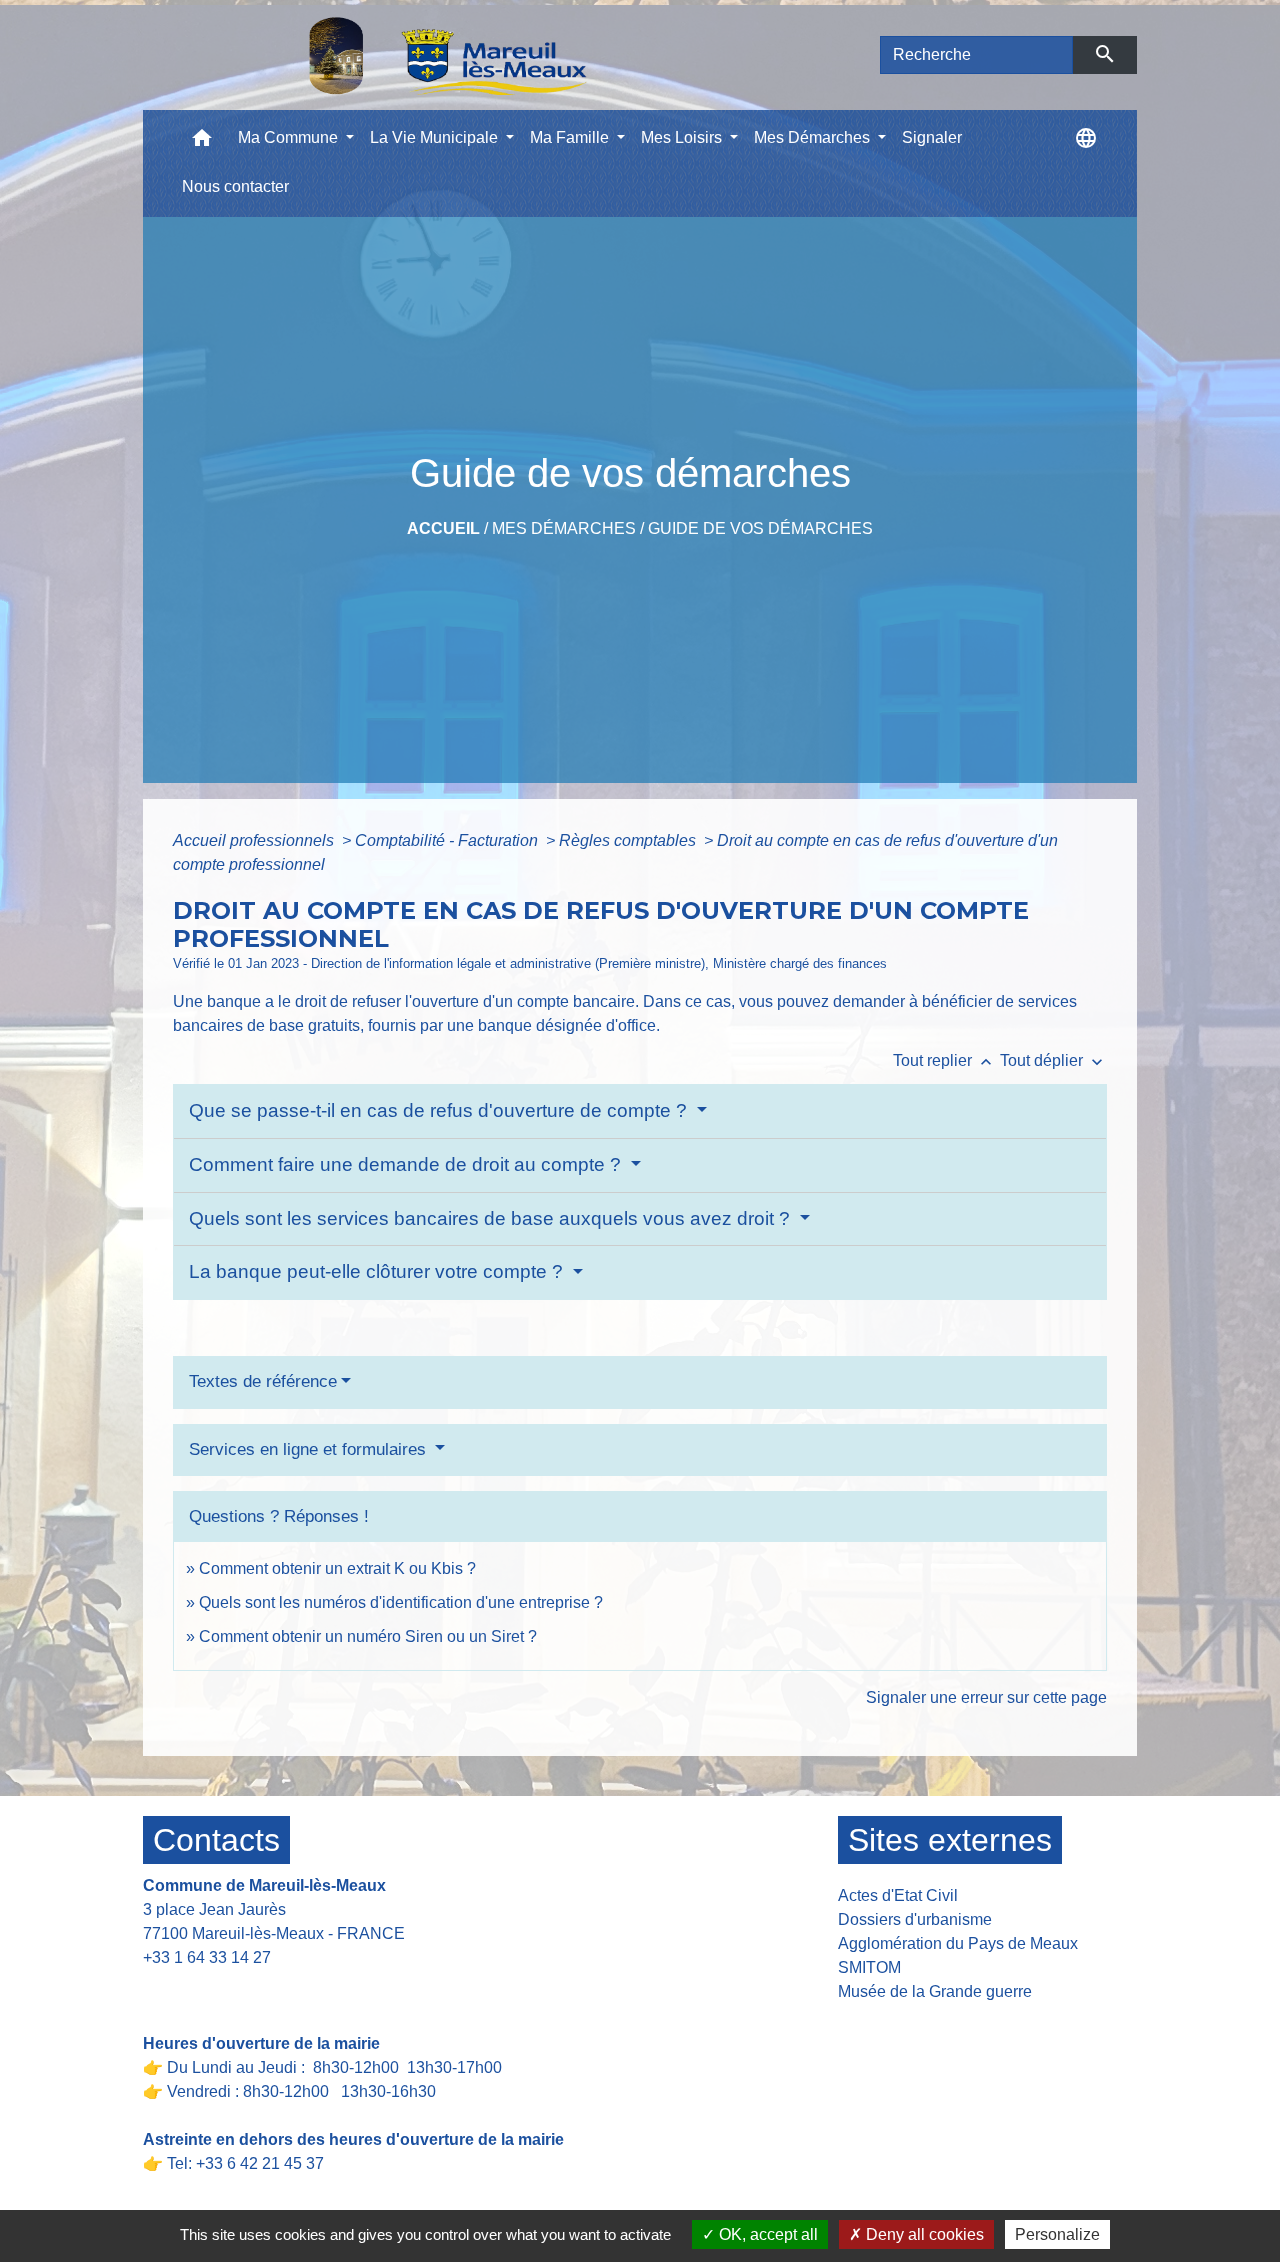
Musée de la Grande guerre (935, 1991)
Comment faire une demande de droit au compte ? (407, 1164)
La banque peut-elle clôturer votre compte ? (378, 1271)
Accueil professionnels (255, 840)
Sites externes (950, 1840)
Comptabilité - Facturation (448, 840)
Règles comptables (629, 840)
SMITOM (869, 1967)
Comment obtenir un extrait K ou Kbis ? (337, 1568)
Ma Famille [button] (571, 137)
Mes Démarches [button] (814, 137)
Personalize (1057, 2234)
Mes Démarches (564, 528)
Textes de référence (263, 1381)
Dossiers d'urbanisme (915, 1919)
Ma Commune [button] (290, 137)
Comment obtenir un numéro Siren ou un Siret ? (368, 1636)
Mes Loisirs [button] (683, 137)
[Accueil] (396, 55)
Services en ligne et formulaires (310, 1449)
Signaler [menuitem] (932, 137)
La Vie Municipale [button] (436, 137)
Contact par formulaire (234, 1988)
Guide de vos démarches (760, 528)
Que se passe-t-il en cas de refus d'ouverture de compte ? (440, 1110)
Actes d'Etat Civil (898, 1895)
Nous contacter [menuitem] (235, 186)
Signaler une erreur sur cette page (986, 1697)
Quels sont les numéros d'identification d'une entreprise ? (401, 1602)
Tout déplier (1053, 1060)
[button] (202, 142)
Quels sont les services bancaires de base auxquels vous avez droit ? (492, 1218)
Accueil (443, 528)
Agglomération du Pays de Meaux (958, 1943)
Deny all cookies (923, 2234)
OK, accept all (766, 2234)
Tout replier (944, 1060)
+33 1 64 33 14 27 (207, 1957)
